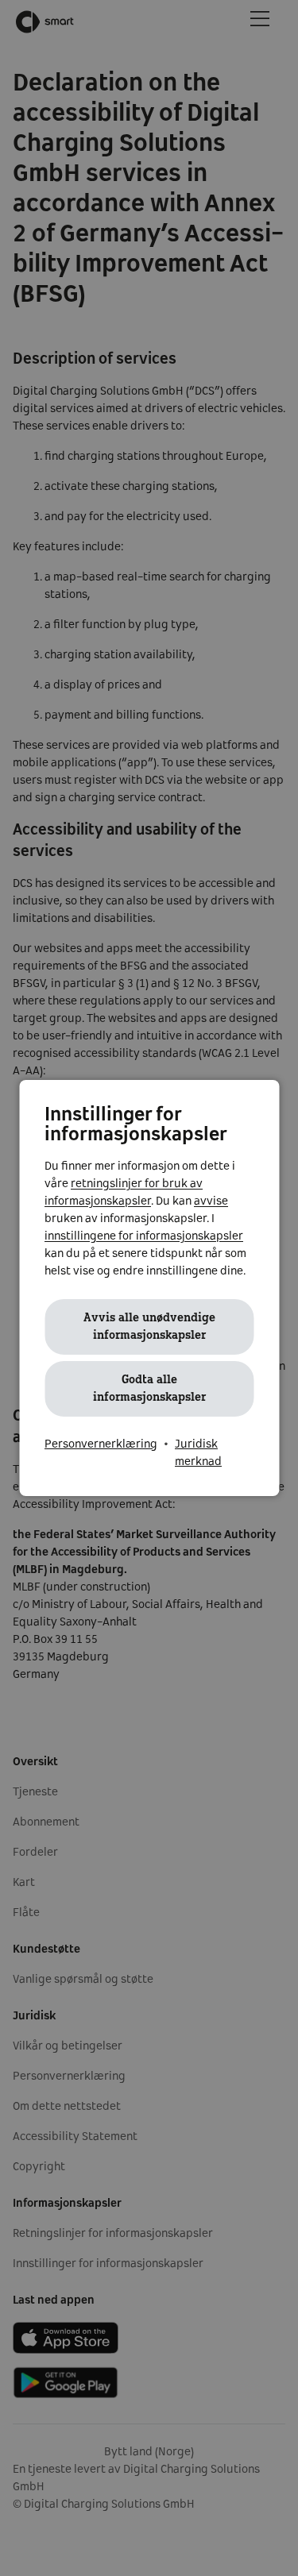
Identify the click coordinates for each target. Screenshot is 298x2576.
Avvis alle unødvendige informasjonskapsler (149, 1327)
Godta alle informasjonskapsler (149, 1389)
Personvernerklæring (101, 1444)
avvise (211, 1201)
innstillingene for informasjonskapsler (144, 1236)
